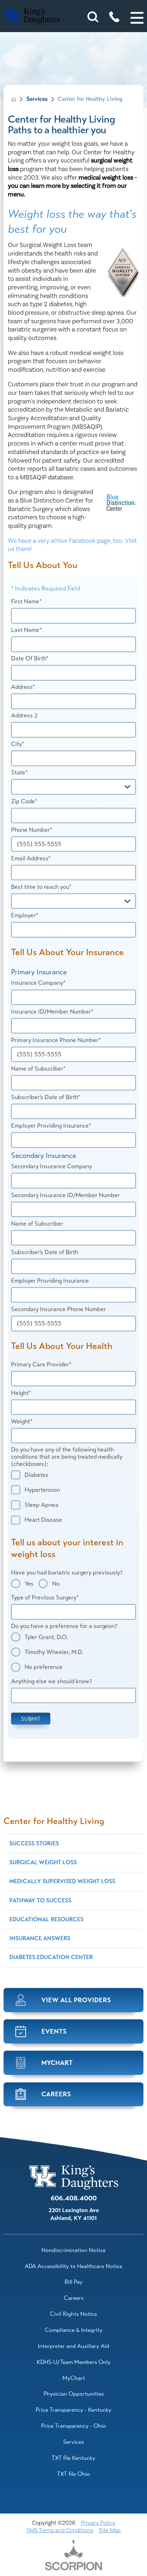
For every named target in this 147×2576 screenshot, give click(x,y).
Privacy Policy (98, 2523)
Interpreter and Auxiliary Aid (73, 2346)
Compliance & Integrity (74, 2330)
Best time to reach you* (41, 887)
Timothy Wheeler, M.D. (54, 1652)
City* (18, 744)
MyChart (74, 2378)
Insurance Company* (38, 983)
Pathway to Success (40, 1901)
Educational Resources (46, 1920)
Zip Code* (24, 801)
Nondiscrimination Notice (73, 2250)
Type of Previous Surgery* (45, 1598)
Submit (31, 1718)
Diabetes (37, 1475)
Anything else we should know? (52, 1681)
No (56, 1583)
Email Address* (31, 859)
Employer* (25, 916)
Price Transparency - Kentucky (73, 2410)
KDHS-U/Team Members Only (74, 2362)
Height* (21, 1393)
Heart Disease (43, 1520)
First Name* (26, 602)
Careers (74, 2298)
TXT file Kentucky (73, 2458)
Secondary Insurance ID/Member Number (65, 1195)
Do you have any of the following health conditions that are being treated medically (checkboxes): (67, 1457)
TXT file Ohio (73, 2474)
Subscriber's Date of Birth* (46, 1097)
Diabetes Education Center (51, 1957)
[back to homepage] (14, 99)
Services (37, 99)
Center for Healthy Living (54, 1821)
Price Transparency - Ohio (73, 2426)
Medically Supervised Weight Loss (62, 1881)
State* (19, 773)
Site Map (110, 2530)
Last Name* (26, 630)
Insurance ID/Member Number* (52, 1011)
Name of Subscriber (37, 1223)
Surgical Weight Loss (43, 1863)
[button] (137, 18)
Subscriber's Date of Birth (45, 1252)
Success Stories (34, 1844)
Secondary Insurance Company (52, 1166)
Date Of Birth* (30, 659)
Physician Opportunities (74, 2394)
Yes (29, 1583)
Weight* (22, 1422)
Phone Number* (32, 830)
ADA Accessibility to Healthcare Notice (73, 2266)
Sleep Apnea (42, 1505)
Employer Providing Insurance (50, 1281)
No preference (44, 1667)
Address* (23, 687)
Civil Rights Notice (73, 2314)
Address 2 (24, 716)
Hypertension (42, 1490)
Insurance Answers (40, 1938)
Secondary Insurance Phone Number (59, 1309)
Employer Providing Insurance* (51, 1126)
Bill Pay (73, 2282)
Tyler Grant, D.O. (46, 1637)
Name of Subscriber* (38, 1069)
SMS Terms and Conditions (60, 2530)
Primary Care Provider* (41, 1364)
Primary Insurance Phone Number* (56, 1040)
